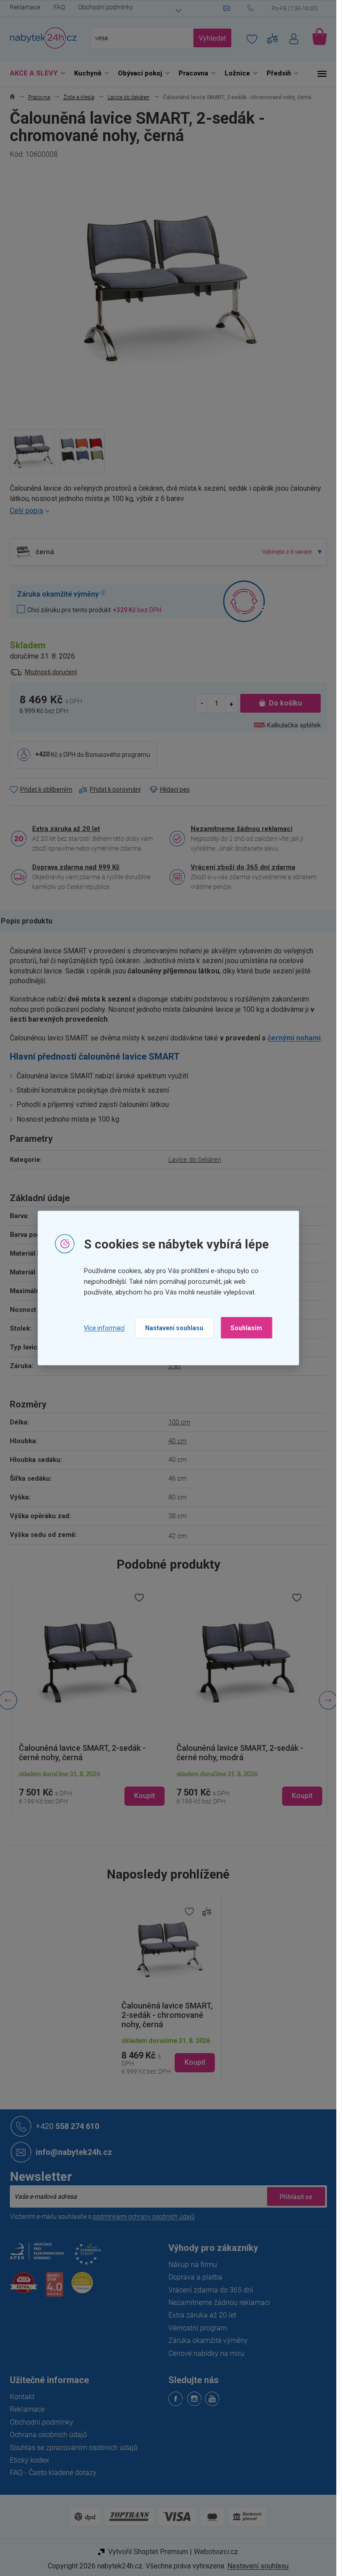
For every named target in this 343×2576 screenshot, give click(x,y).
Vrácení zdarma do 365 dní (211, 2290)
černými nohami (294, 1038)
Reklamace (25, 7)
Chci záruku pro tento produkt (94, 610)
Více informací (104, 1328)
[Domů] (12, 98)
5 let (175, 1366)
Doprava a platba (195, 2277)
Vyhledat (212, 38)
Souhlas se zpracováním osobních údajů (74, 2448)
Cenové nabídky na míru (206, 2353)
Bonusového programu (118, 754)
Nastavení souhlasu (174, 1328)
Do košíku (285, 703)
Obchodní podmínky (106, 7)
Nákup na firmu (193, 2265)
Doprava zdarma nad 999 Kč (76, 867)
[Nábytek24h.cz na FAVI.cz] (24, 2288)
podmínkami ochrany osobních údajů (144, 2217)
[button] (89, 1788)
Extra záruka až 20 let (66, 829)
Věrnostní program (198, 2328)
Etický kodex (29, 2460)
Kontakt (22, 2397)
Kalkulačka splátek (294, 725)
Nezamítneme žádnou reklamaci (242, 829)
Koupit (195, 2062)
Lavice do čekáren (195, 1160)
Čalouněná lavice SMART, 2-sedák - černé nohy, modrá (238, 1753)
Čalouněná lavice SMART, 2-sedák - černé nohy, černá (79, 1753)
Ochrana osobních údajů (48, 2435)
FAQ (59, 7)
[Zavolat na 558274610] (287, 8)
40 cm (178, 1441)
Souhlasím (246, 1328)
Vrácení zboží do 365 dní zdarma (243, 867)
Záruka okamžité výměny (208, 2340)
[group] (89, 1701)
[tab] (31, 921)
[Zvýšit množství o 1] (231, 703)
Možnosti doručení (51, 672)
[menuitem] (35, 73)
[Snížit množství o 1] (202, 703)
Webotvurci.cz (216, 2552)
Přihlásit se (296, 2196)
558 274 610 (67, 2126)
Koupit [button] (142, 1796)
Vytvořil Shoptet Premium (148, 2552)
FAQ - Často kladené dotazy (53, 2473)
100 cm (179, 1422)
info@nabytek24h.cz (74, 2152)
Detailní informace (168, 511)
